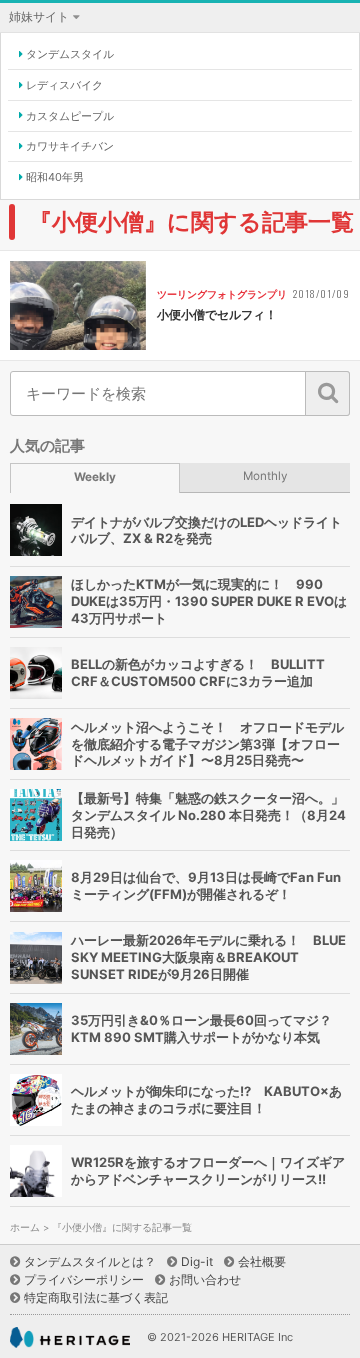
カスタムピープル (70, 116)
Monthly (265, 476)
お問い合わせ (205, 1279)
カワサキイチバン (70, 146)
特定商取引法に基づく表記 (96, 1297)
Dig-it (197, 1261)
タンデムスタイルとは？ (90, 1261)
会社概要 (262, 1261)
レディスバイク (64, 85)
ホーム (25, 1227)
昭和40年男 (55, 177)
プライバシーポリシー (84, 1279)
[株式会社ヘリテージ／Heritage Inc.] (70, 1337)
